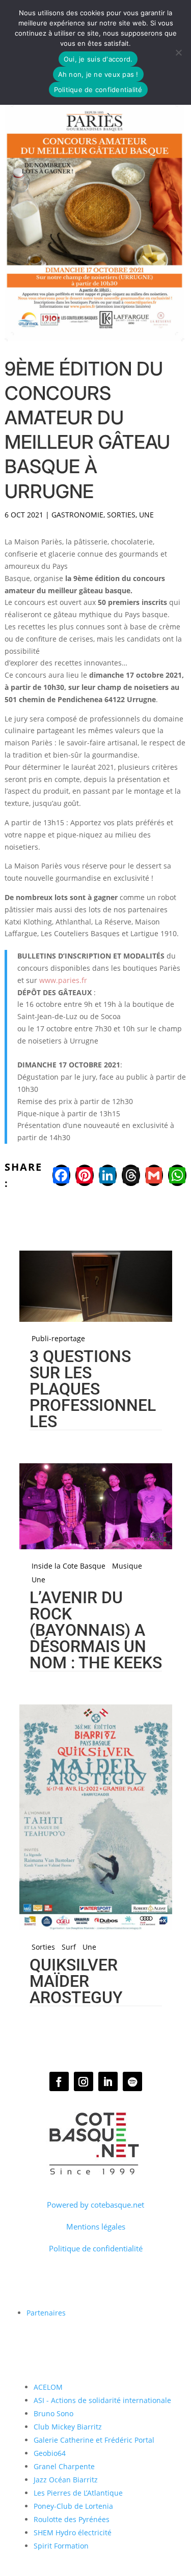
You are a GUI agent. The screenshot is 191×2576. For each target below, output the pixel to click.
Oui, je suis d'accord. (98, 59)
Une (146, 515)
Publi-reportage (58, 1339)
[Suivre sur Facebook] (59, 2081)
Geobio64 (50, 2453)
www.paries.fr (63, 980)
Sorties (121, 515)
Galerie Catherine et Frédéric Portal (94, 2440)
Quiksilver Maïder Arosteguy (76, 1981)
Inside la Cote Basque (69, 1566)
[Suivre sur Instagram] (84, 2081)
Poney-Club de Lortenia (73, 2506)
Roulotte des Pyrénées (72, 2519)
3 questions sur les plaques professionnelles (93, 1389)
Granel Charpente (64, 2466)
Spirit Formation (61, 2546)
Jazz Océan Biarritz (66, 2480)
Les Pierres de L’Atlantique (78, 2493)
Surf (69, 1947)
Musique (127, 1566)
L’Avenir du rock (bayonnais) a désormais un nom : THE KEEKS (96, 1630)
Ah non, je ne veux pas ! (98, 74)
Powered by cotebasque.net (95, 2205)
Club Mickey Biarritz (68, 2427)
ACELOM (48, 2387)
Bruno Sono (53, 2413)
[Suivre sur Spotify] (132, 2081)
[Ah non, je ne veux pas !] (178, 52)
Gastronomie (77, 515)
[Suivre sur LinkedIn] (108, 2081)
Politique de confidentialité (96, 2248)
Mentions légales (96, 2226)
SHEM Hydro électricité (73, 2532)
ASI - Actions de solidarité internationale (102, 2400)
